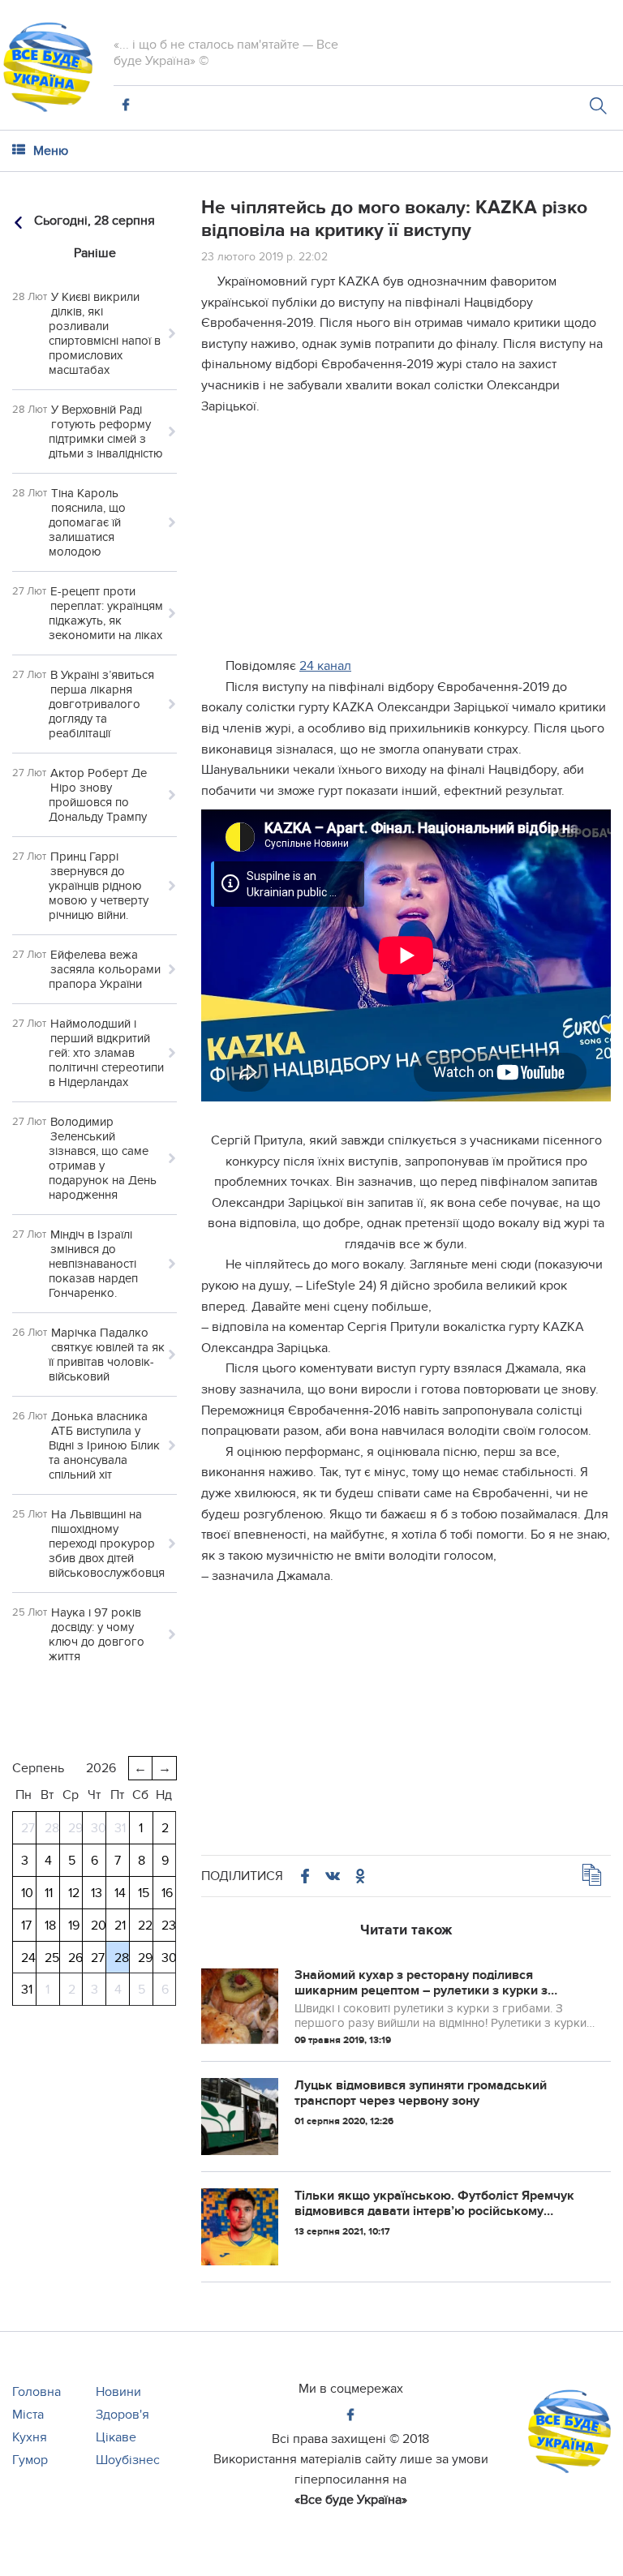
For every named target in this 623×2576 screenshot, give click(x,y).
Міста (28, 2415)
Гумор (30, 2460)
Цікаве (116, 2437)
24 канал (325, 666)
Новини (118, 2392)
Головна (37, 2392)
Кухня (30, 2437)
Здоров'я (122, 2415)
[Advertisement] (406, 543)
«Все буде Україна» (351, 2500)
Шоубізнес (128, 2460)
